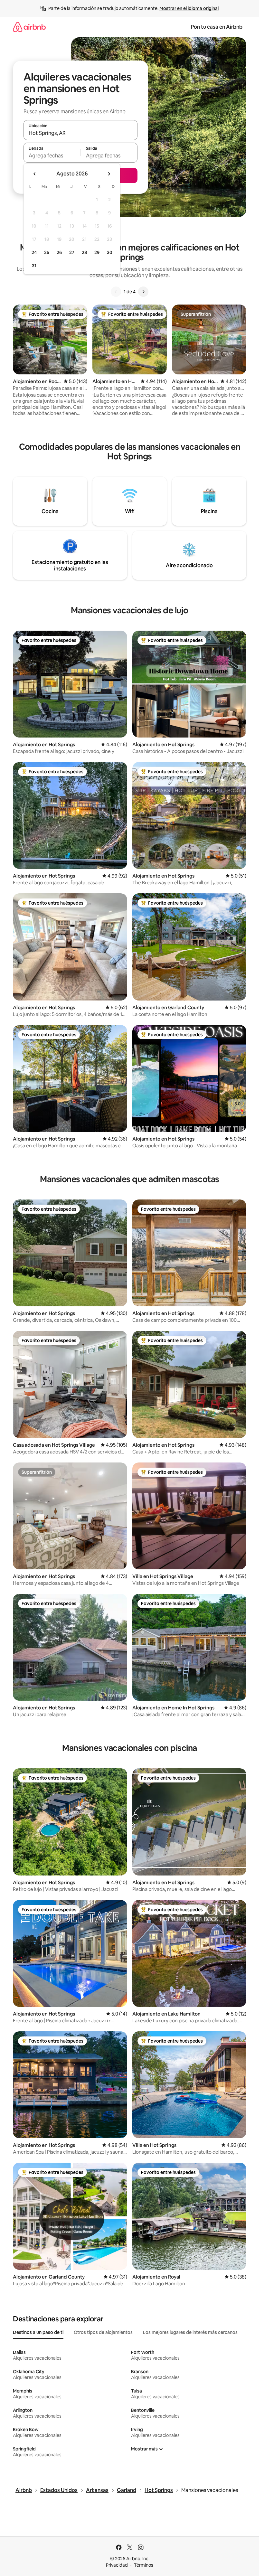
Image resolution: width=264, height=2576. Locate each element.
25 (47, 252)
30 (110, 252)
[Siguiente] (143, 292)
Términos (144, 2565)
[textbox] (52, 155)
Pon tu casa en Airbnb (217, 27)
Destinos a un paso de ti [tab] (38, 2332)
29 (97, 252)
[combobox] (80, 133)
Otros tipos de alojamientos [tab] (103, 2332)
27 (72, 252)
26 (59, 252)
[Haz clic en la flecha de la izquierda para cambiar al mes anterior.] (35, 174)
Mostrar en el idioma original (189, 8)
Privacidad (117, 2565)
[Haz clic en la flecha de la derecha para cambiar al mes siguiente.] (109, 174)
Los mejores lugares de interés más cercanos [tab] (190, 2332)
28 (84, 252)
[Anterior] (116, 292)
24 (34, 252)
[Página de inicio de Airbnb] (29, 27)
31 (34, 266)
